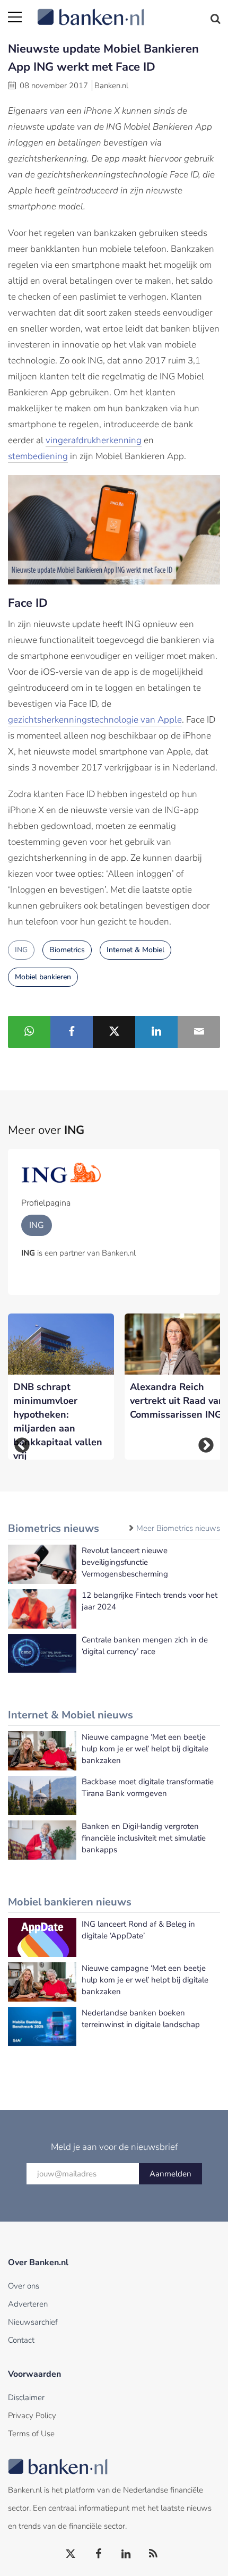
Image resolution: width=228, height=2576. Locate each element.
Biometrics (67, 950)
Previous (22, 1445)
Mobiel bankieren (43, 977)
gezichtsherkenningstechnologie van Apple (95, 720)
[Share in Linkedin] (156, 1032)
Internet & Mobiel (135, 950)
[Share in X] (114, 1032)
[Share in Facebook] (72, 1032)
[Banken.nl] (129, 11)
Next (206, 1445)
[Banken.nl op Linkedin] (126, 2554)
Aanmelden (170, 2174)
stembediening (38, 456)
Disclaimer (26, 2397)
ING (21, 950)
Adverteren (28, 2304)
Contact (21, 2340)
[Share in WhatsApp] (29, 1032)
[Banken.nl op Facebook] (99, 2554)
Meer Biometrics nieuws (178, 1528)
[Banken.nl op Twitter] (71, 2554)
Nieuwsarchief (33, 2322)
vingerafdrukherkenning (94, 440)
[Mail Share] (199, 1032)
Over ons (24, 2286)
